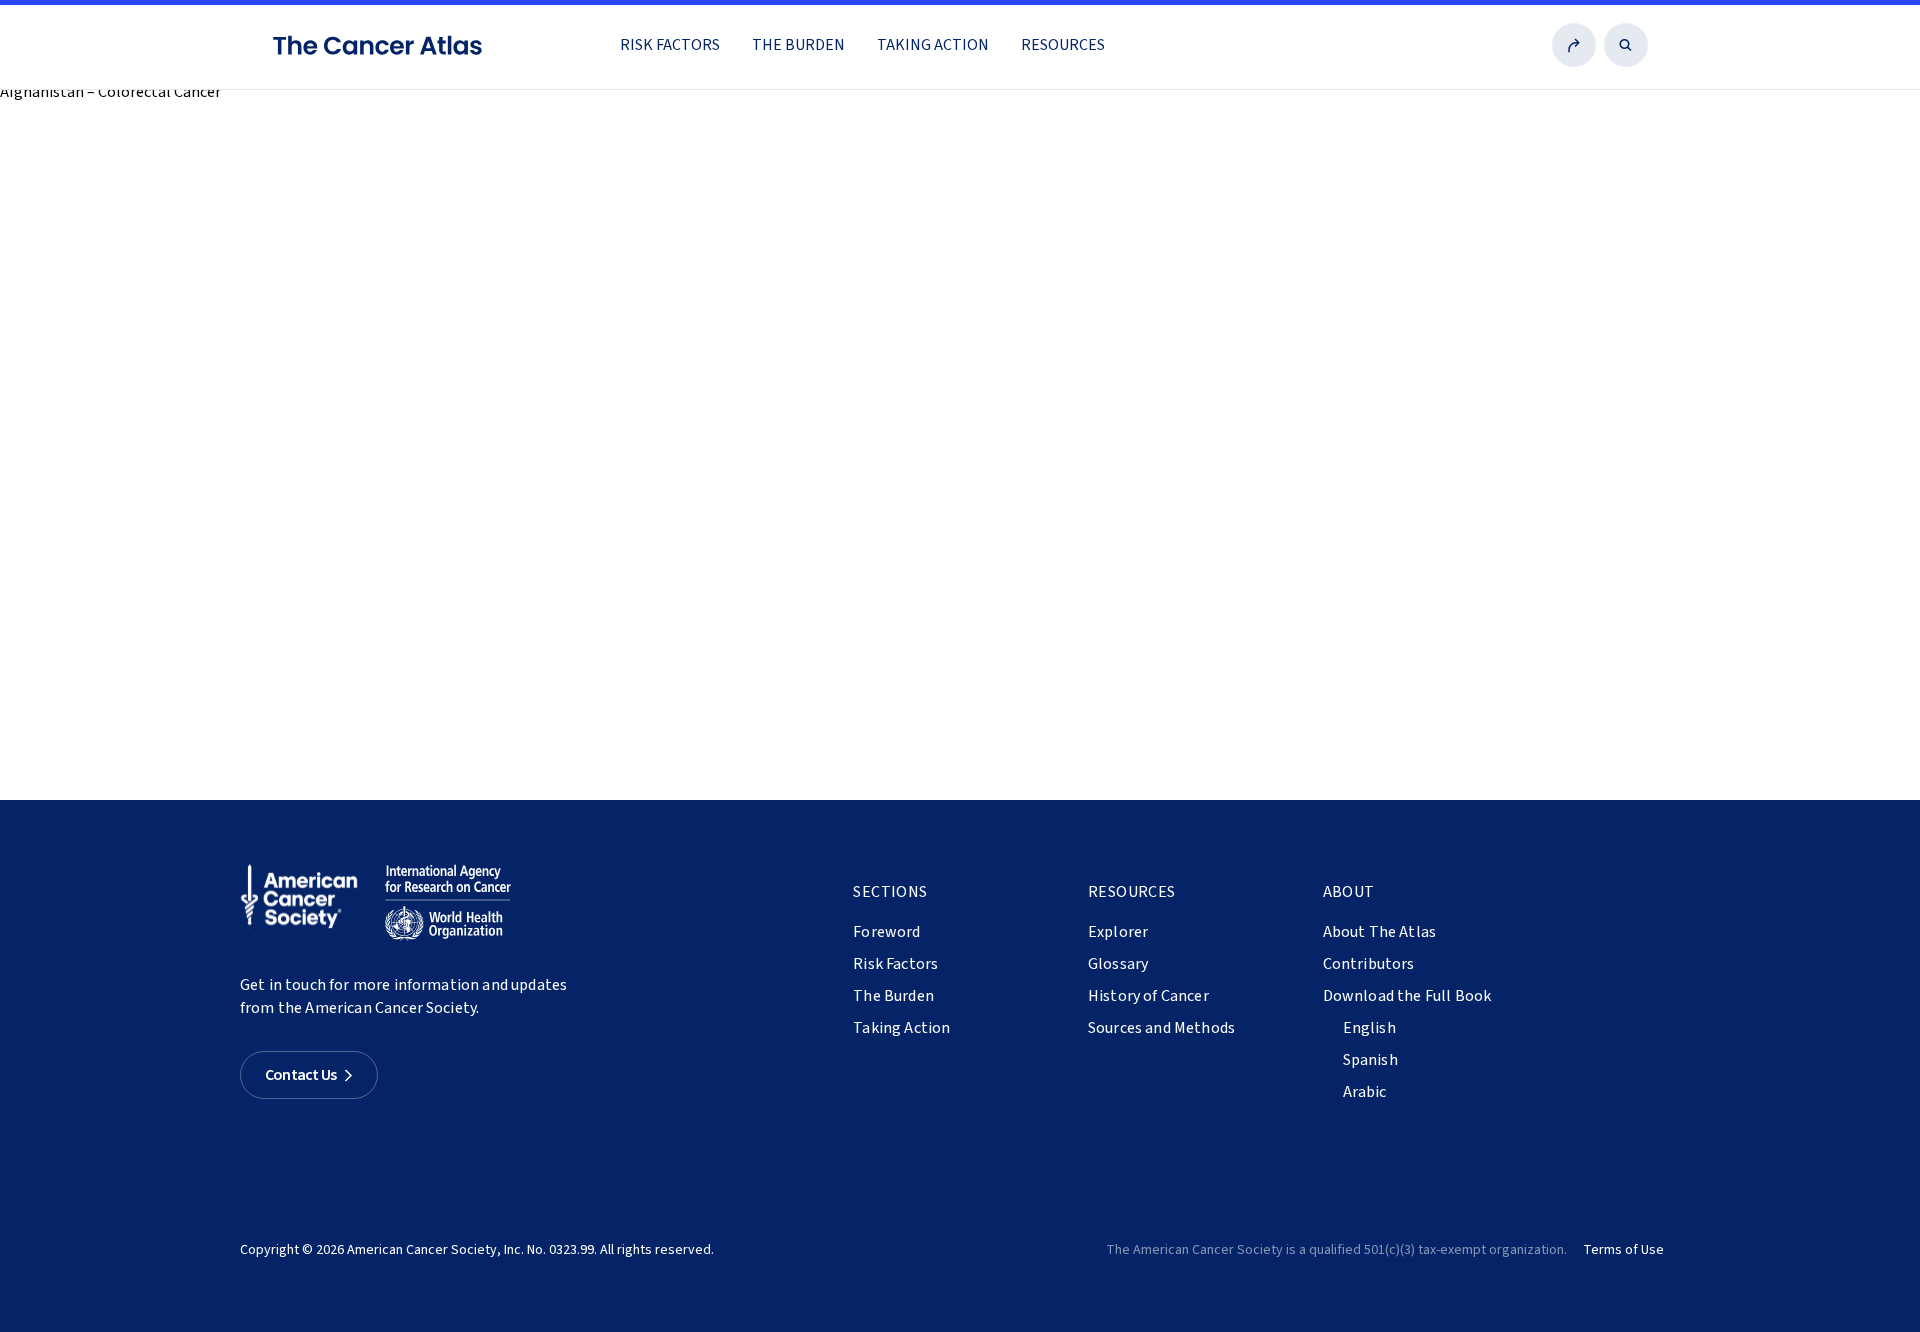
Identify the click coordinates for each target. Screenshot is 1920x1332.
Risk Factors (670, 45)
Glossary (1118, 964)
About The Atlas (1379, 932)
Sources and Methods (1161, 1028)
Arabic (1365, 1092)
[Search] (1626, 45)
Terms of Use (1623, 1250)
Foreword (886, 932)
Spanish (1370, 1060)
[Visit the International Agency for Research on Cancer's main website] (448, 903)
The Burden (798, 45)
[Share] (1574, 45)
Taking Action (933, 45)
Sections (890, 892)
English (1369, 1028)
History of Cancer (1148, 996)
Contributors (1369, 964)
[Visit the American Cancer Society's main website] (304, 903)
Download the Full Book (1407, 996)
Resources (1063, 45)
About (1349, 892)
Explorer (1118, 932)
